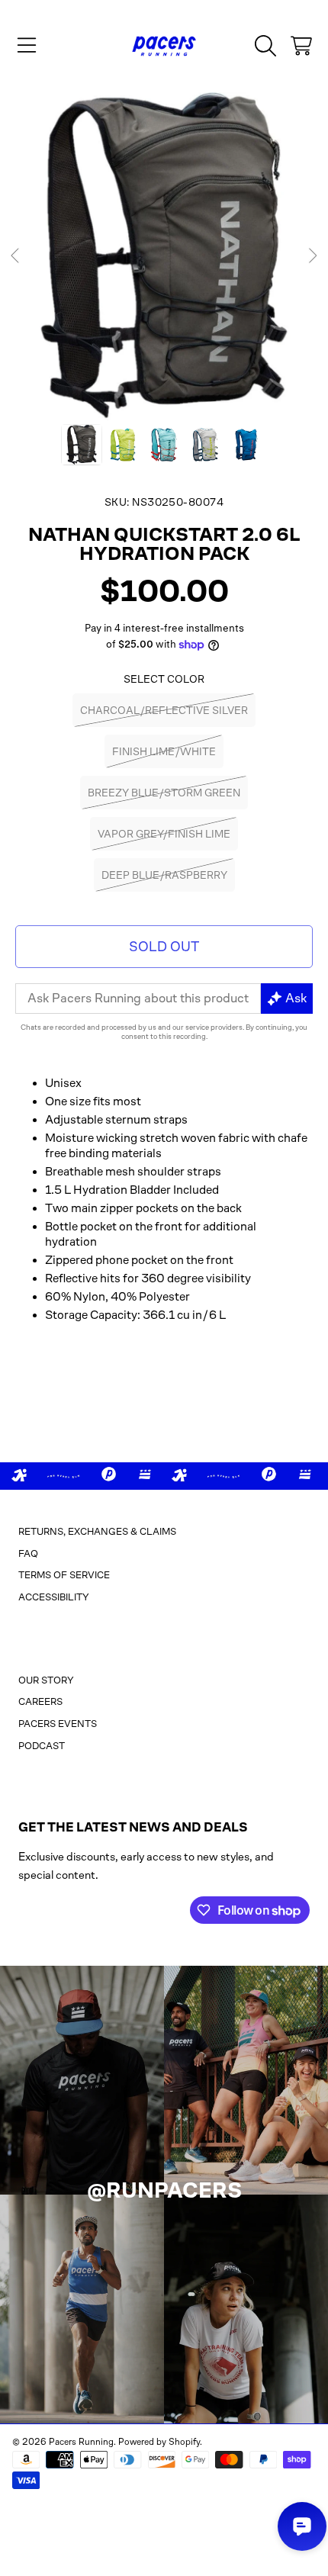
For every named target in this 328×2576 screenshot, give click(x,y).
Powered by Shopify (159, 2442)
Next (312, 256)
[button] (27, 46)
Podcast (42, 1746)
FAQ (28, 1553)
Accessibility (54, 1597)
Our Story (46, 1680)
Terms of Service (64, 1575)
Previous (16, 256)
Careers (40, 1701)
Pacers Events (58, 1724)
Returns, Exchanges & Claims (97, 1531)
